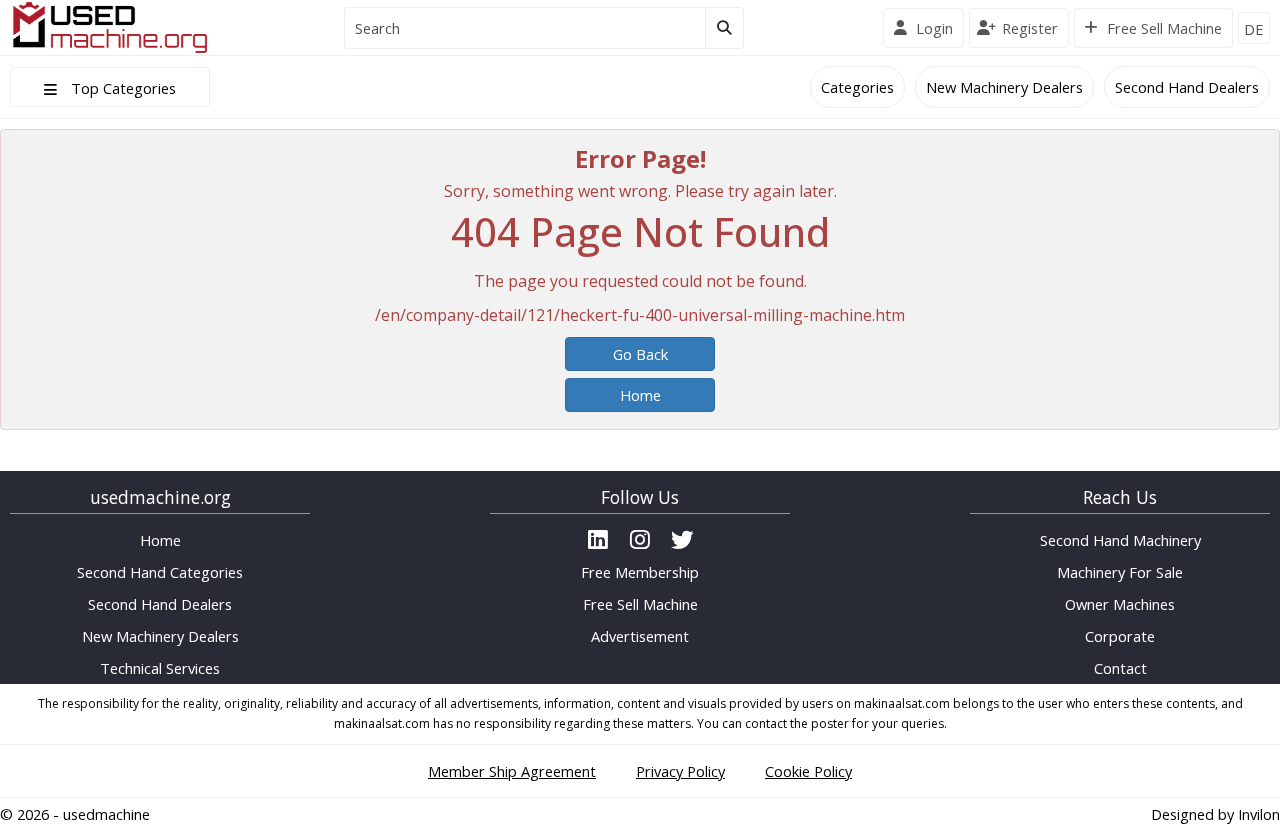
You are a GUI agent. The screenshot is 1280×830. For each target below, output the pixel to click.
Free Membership (640, 572)
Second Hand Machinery (1120, 540)
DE (1254, 29)
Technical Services (160, 668)
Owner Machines (1120, 604)
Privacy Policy (680, 771)
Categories (857, 87)
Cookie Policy (808, 771)
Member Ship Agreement (512, 771)
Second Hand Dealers (1187, 87)
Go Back (640, 354)
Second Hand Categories (160, 572)
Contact (1120, 668)
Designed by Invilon (1215, 814)
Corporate (1120, 636)
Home (640, 395)
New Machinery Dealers (1004, 87)
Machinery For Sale (1120, 572)
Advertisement (640, 636)
